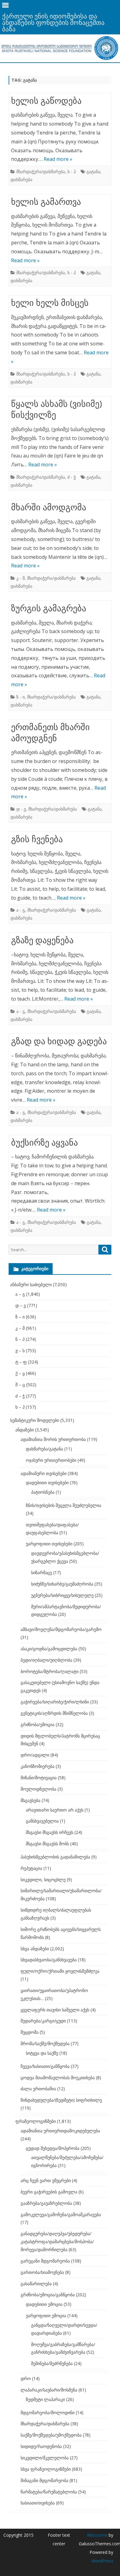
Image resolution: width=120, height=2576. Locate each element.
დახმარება (21, 179)
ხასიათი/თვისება (38, 2503)
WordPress (102, 2561)
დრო (26, 2378)
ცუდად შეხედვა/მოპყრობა (53, 2148)
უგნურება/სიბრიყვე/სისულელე (62, 1595)
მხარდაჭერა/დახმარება (41, 171)
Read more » (58, 159)
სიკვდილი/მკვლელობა (45, 2458)
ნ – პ (20, 1339)
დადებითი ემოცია (44, 2304)
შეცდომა (30, 2032)
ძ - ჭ (72, 477)
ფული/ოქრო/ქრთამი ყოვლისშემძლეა (60, 1971)
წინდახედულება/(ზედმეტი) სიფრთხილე (61, 2100)
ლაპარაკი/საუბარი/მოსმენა (49, 2390)
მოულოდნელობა (38, 1789)
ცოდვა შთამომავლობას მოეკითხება (58, 2078)
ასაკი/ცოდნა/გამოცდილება (49, 1649)
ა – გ (20, 1294)
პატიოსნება (43, 1492)
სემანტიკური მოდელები (35, 1420)
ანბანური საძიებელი (31, 1284)
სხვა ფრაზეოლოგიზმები (46, 2469)
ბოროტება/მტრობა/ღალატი (50, 1671)
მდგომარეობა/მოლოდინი (48, 2413)
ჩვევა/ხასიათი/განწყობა (45, 2066)
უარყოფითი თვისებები (49, 1544)
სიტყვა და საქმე (42, 2053)
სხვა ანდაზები (35, 1949)
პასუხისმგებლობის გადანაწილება (55, 1857)
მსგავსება (30, 1800)
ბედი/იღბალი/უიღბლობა (46, 1660)
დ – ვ (21, 1305)
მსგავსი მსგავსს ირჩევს (50, 1832)
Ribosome (97, 2535)
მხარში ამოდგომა (49, 507)
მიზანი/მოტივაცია (39, 1778)
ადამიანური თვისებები (44, 1473)
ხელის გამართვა (46, 201)
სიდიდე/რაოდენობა (41, 2446)
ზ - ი (20, 697)
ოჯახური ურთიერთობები (51, 1460)
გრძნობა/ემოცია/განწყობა (48, 2295)
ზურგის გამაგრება (49, 608)
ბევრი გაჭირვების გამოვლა (49, 2192)
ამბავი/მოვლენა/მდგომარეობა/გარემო (61, 1629)
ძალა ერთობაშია (38, 2089)
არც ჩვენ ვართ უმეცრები (46, 2180)
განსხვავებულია (42, 1821)
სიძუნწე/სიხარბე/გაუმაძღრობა (62, 1584)
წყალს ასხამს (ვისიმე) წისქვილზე (56, 409)
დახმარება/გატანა (44, 1449)
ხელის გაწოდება (46, 100)
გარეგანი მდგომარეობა (45, 2261)
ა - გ (21, 910)
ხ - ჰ (72, 171)
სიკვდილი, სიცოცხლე (43, 1879)
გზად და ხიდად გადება (59, 1041)
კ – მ (20, 1328)
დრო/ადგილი (35, 1755)
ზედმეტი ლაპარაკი (45, 2399)
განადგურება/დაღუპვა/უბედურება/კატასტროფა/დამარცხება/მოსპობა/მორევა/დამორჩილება (57, 2241)
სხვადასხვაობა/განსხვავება (49, 1960)
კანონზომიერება (38, 1766)
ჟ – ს (20, 1350)
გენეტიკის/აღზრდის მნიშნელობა (54, 1713)
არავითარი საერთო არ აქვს (55, 1810)
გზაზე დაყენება (42, 940)
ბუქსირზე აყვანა (44, 1142)
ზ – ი (20, 1317)
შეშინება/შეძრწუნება (52, 2363)
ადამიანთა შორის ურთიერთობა (53, 1439)
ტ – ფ (21, 1362)
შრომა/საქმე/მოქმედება (45, 2043)
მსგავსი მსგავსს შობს (47, 1844)
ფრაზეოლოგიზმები (36, 2121)
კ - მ (20, 578)
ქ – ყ (20, 1373)
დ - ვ (21, 809)
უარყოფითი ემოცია (46, 2315)
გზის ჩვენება (37, 839)
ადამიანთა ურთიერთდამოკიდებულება (60, 2131)
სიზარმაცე (42, 1572)
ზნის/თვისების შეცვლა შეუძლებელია (64, 1505)
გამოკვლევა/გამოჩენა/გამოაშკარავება (61, 2214)
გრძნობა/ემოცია (38, 1724)
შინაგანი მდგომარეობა (44, 2480)
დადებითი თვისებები (47, 1483)
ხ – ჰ (20, 1407)
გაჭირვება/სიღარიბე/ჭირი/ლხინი (55, 1702)
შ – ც (20, 1385)
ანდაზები (25, 1430)
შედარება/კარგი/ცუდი (43, 2021)
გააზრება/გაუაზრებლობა (46, 2203)
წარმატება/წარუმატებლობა (49, 2492)
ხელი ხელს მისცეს (50, 302)
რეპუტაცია (31, 1868)
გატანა (93, 171)
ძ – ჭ (20, 1396)
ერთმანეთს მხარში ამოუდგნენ (50, 732)
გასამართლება (36, 2284)
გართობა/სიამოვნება (42, 2272)
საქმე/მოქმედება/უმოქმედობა (51, 2435)
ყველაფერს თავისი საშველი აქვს (55, 2010)
